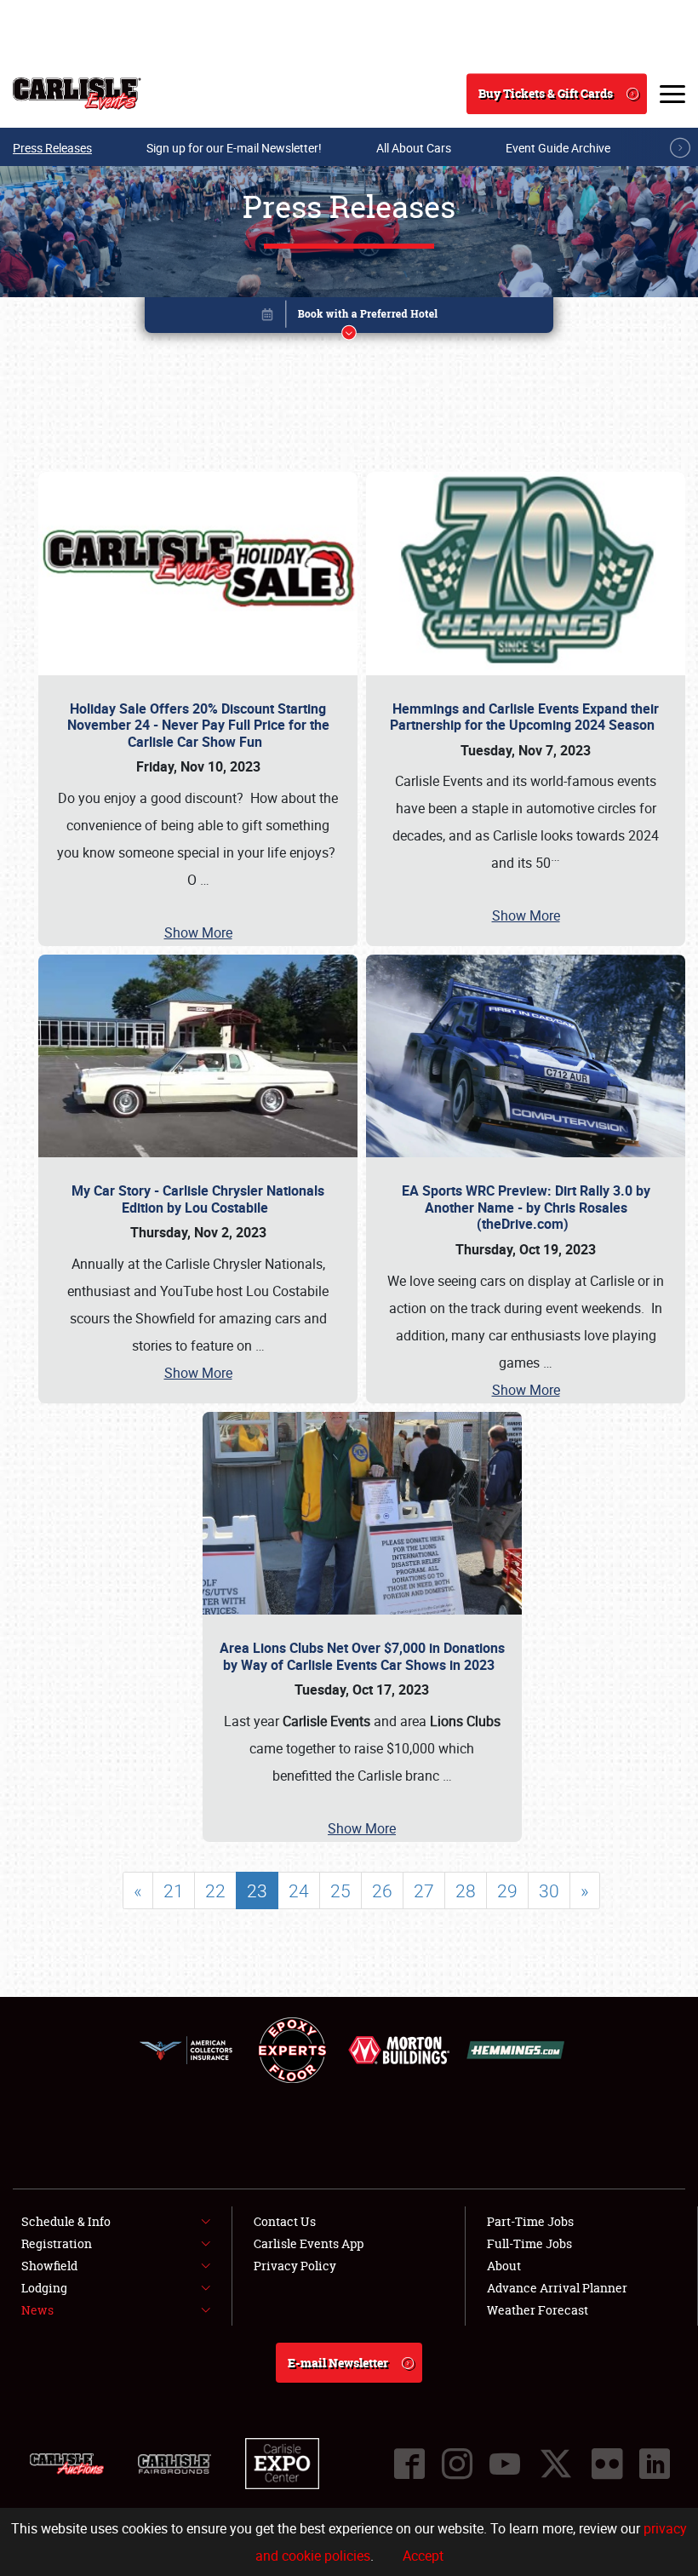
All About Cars (414, 148)
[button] (349, 318)
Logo (77, 94)
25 (340, 1890)
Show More (198, 932)
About (504, 2266)
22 (215, 1890)
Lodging (44, 2288)
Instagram (457, 2464)
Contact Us (285, 2221)
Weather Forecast (538, 2310)
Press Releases (52, 148)
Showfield (49, 2266)
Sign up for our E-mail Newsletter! (234, 148)
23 (257, 1890)
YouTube (505, 2464)
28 (466, 1890)
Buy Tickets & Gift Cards (546, 93)
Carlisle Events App (309, 2243)
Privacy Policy (295, 2266)
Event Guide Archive (558, 148)
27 (424, 1890)
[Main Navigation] (672, 94)
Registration (57, 2243)
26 (382, 1890)
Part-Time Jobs (530, 2221)
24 (299, 1890)
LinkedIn (655, 2464)
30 (549, 1890)
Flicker (607, 2464)
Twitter (556, 2464)
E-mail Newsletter (338, 2363)
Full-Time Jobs (529, 2243)
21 (174, 1890)
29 (507, 1890)
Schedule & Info (66, 2221)
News (37, 2310)
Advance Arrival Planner (557, 2288)
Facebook (409, 2464)
